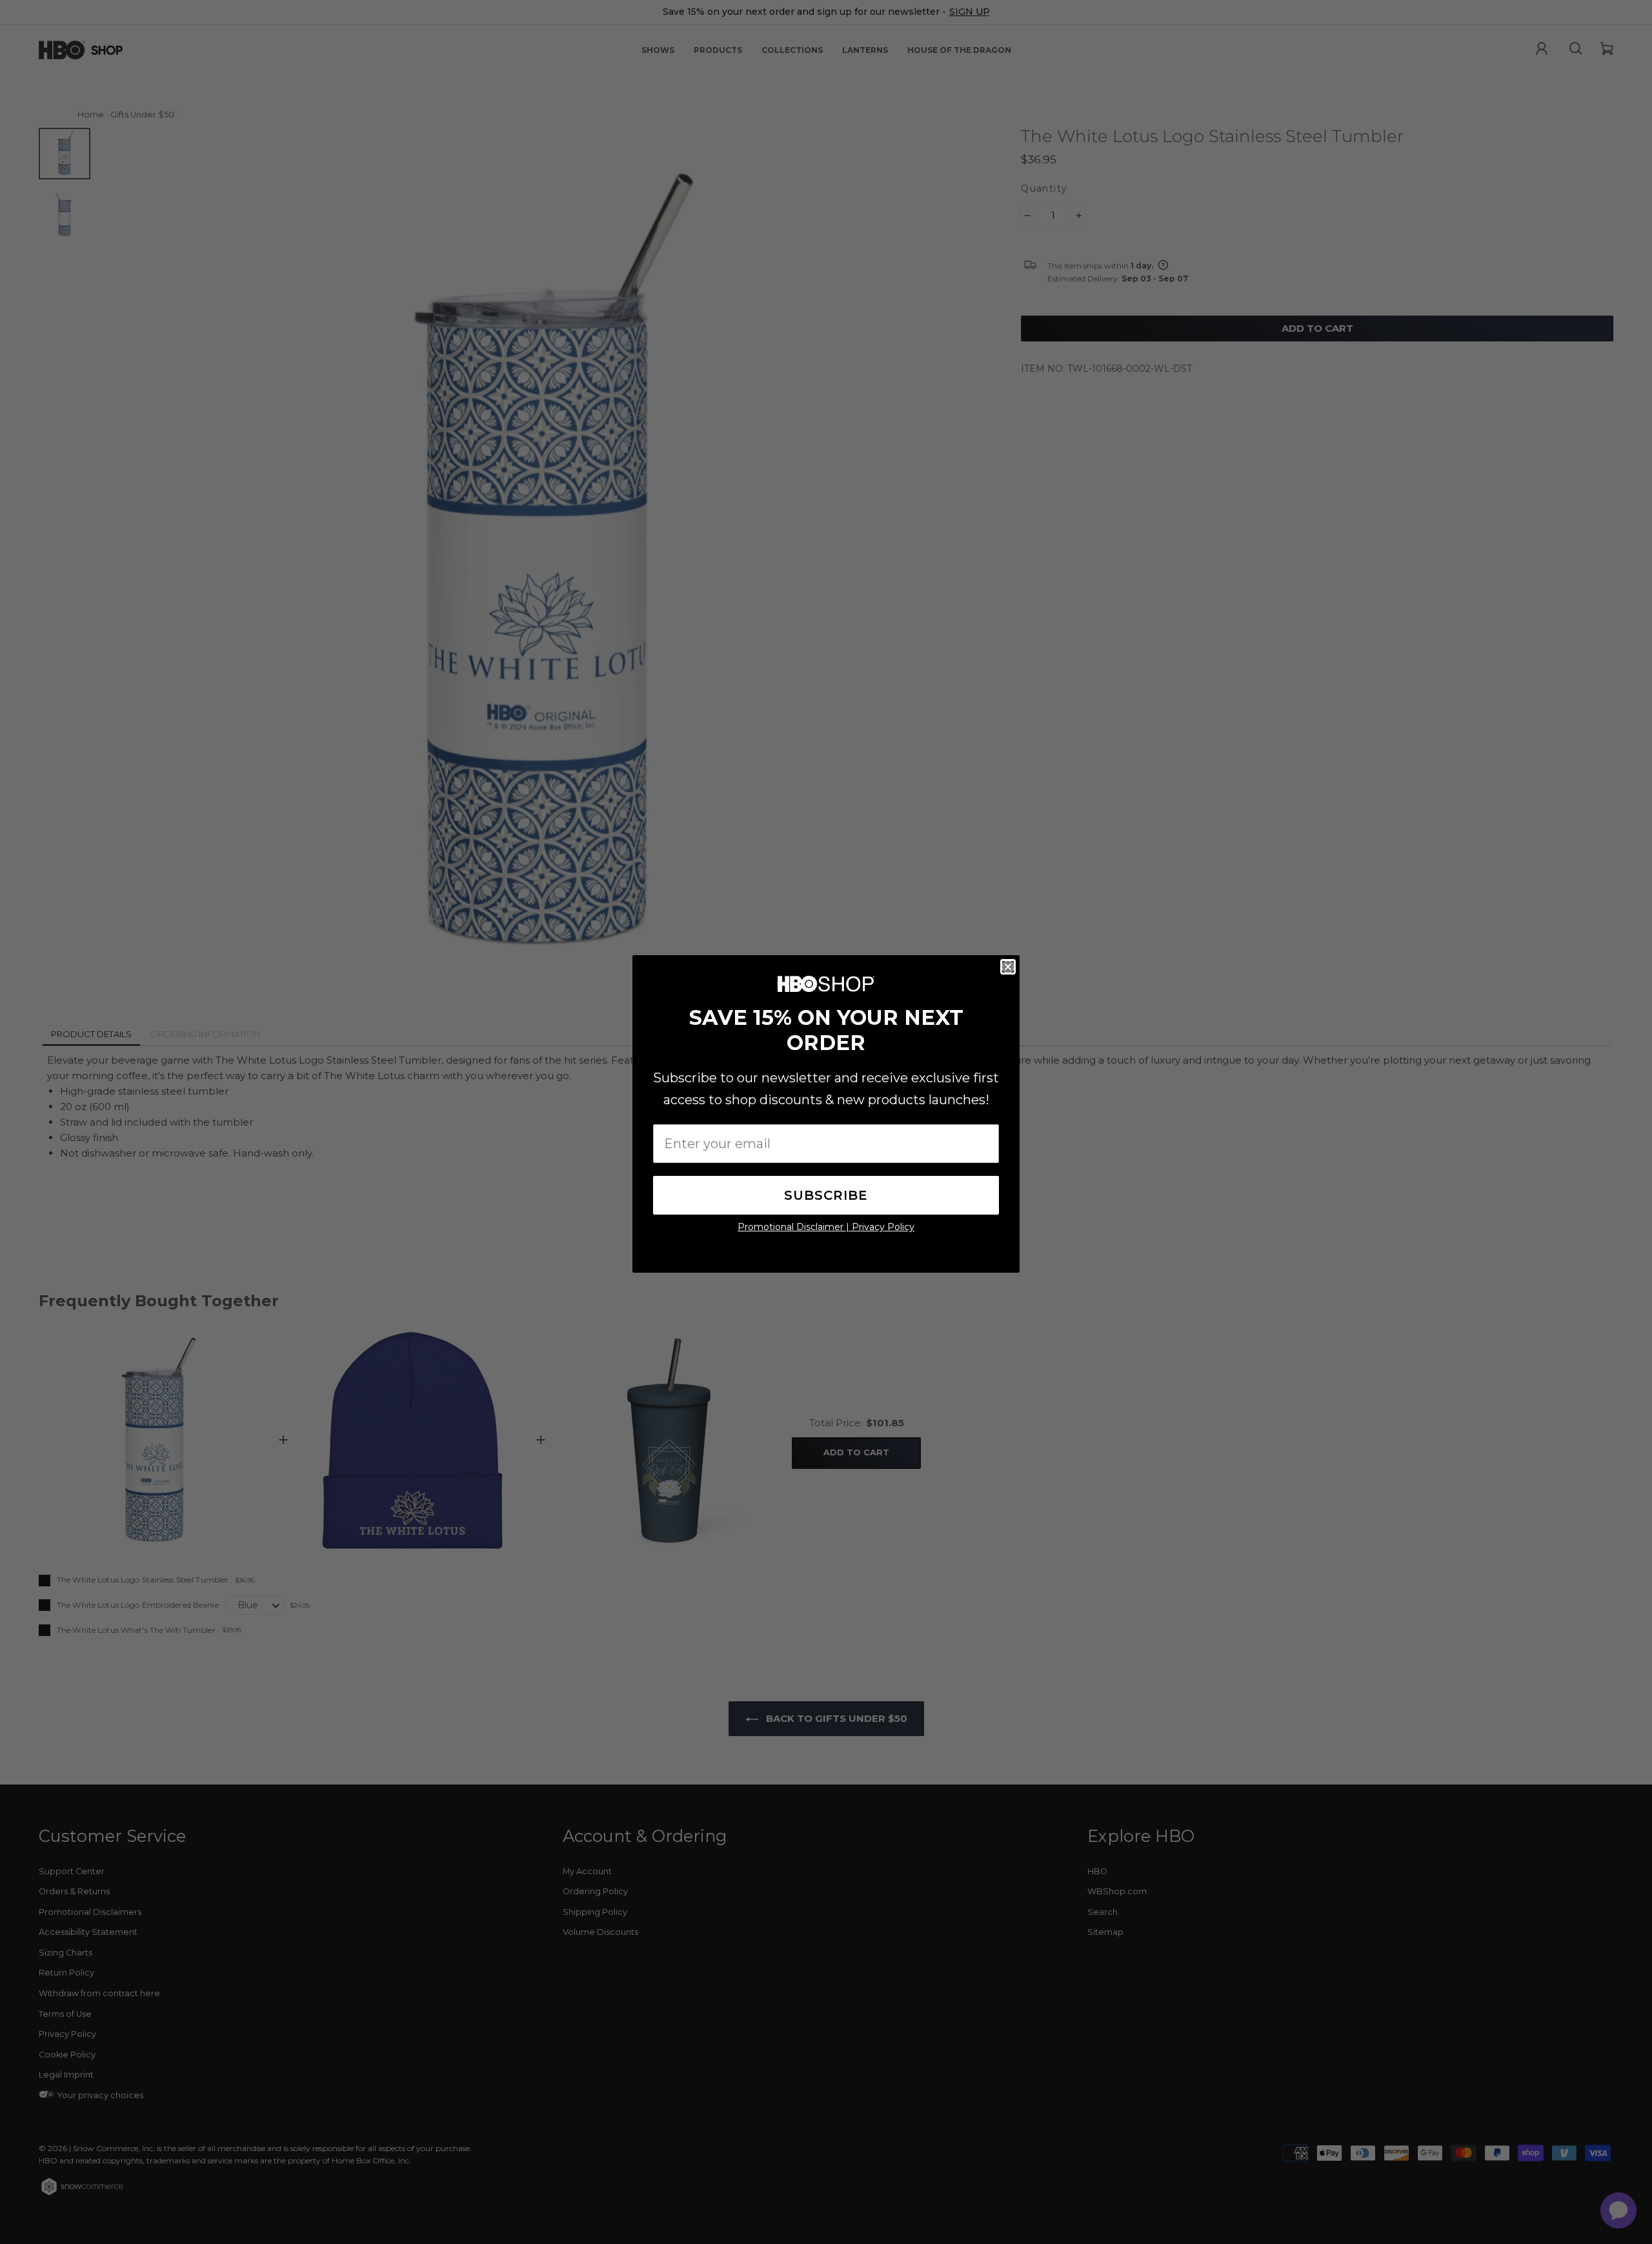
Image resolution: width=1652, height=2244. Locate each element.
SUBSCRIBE (826, 1195)
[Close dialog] (1008, 967)
